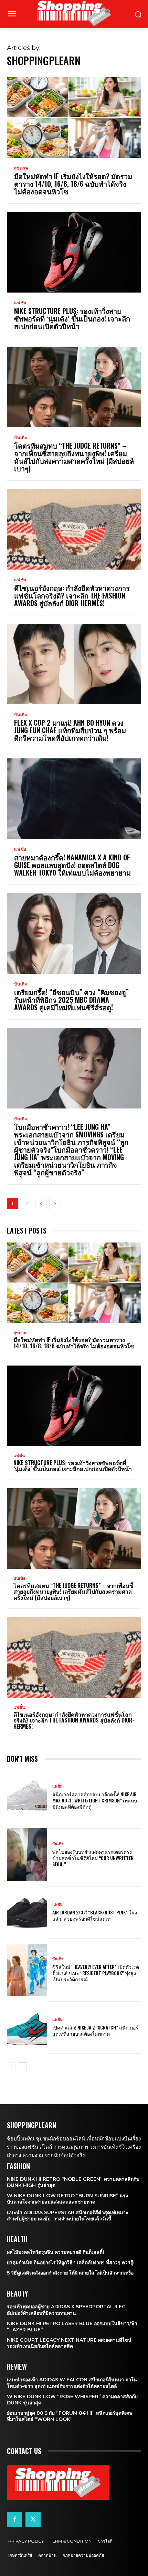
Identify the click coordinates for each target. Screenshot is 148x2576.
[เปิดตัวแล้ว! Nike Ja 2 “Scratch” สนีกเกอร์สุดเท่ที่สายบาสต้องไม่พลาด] (27, 2027)
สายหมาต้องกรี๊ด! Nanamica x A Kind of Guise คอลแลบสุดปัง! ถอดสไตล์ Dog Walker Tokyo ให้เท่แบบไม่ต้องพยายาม (72, 865)
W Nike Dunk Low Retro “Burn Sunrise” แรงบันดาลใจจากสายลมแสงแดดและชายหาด (67, 2199)
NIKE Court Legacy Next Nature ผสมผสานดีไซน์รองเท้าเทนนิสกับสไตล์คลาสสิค (69, 2343)
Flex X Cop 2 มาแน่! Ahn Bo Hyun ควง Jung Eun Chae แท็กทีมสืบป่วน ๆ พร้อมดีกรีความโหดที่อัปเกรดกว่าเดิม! (70, 730)
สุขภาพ (21, 168)
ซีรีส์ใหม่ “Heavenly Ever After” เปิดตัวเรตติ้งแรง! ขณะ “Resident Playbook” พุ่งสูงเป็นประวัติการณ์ (96, 1973)
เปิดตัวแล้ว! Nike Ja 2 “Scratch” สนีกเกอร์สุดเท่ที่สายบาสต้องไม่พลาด (95, 2030)
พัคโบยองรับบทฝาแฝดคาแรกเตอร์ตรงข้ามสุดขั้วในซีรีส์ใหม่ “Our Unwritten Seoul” (93, 1858)
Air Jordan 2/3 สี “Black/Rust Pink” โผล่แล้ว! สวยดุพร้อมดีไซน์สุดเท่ (95, 1915)
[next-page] (55, 1203)
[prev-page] (11, 2067)
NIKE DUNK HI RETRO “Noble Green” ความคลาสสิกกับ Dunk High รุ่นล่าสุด (73, 2182)
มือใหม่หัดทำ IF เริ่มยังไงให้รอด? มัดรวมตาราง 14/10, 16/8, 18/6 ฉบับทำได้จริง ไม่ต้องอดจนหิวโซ (73, 184)
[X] (33, 2519)
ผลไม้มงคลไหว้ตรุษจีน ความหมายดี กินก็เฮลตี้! (55, 2252)
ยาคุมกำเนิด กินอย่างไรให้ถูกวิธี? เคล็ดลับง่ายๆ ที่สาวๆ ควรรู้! (71, 2262)
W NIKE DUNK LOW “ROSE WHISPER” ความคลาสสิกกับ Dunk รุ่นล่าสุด (72, 2400)
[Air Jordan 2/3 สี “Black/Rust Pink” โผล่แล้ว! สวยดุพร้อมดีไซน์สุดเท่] (27, 1912)
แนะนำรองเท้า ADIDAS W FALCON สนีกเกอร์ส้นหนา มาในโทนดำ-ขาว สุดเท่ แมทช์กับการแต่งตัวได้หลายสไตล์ (72, 2383)
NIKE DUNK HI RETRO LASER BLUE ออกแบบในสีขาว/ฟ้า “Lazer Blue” (72, 2327)
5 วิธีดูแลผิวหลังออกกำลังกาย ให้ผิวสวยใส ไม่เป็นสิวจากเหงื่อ (70, 2273)
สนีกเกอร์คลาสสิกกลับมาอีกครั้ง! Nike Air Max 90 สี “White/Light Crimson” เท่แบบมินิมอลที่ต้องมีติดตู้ (95, 1800)
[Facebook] (14, 2519)
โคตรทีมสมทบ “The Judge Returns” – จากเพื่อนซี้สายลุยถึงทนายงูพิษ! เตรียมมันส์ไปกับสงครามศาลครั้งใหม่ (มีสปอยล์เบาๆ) (74, 457)
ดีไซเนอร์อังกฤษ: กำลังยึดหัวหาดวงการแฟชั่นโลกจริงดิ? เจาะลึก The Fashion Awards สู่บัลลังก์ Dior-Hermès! (72, 595)
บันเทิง (21, 438)
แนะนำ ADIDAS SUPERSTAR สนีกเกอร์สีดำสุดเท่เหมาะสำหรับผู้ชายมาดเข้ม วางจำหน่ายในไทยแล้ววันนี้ (68, 2216)
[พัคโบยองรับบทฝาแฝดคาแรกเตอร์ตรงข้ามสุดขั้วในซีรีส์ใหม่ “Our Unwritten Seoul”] (27, 1854)
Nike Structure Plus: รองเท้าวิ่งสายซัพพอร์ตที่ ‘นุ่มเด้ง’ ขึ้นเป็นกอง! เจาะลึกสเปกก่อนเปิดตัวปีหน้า (72, 318)
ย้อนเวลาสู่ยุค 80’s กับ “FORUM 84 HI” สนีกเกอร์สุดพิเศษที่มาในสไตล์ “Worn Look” (70, 2416)
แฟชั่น (20, 303)
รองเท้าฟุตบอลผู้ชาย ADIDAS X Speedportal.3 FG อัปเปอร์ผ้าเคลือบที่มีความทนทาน (66, 2310)
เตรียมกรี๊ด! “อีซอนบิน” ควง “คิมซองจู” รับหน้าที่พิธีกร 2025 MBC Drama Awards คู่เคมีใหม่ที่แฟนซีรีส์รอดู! (71, 1000)
